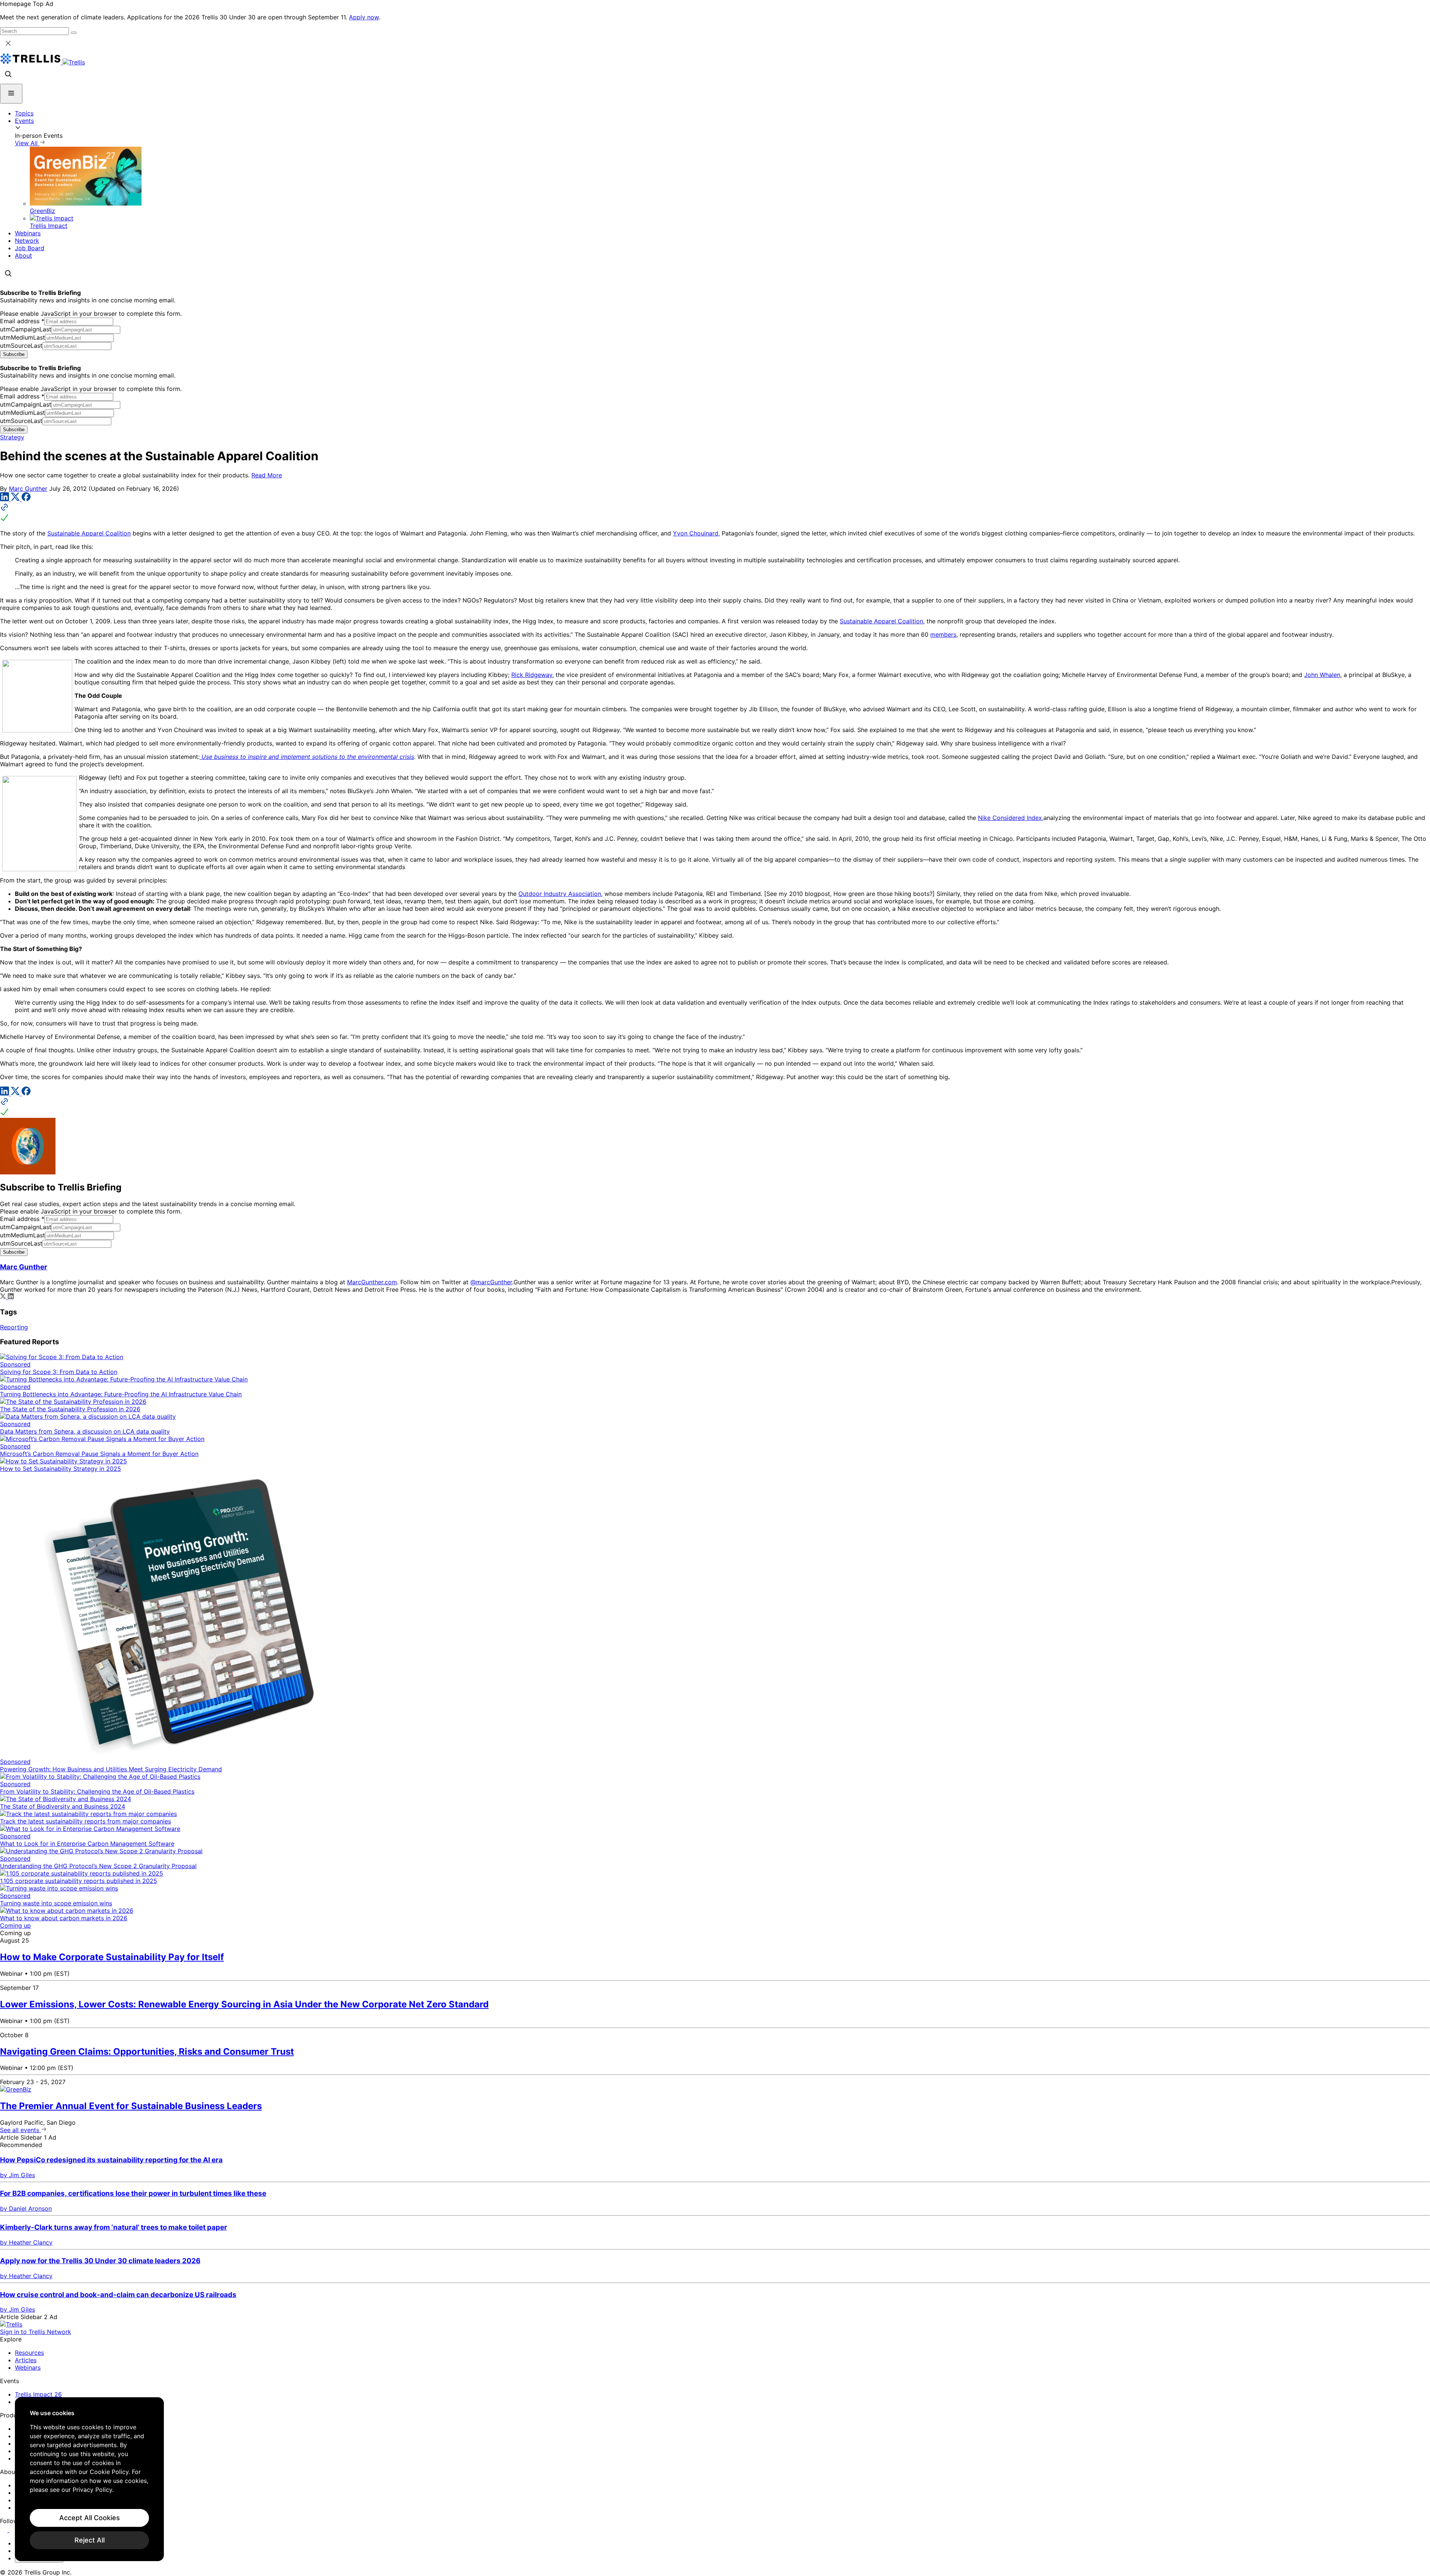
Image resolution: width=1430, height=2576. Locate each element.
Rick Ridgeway (532, 675)
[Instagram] (14, 2530)
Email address (22, 321)
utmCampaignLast (26, 329)
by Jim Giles (18, 2175)
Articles (26, 2360)
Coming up (15, 1925)
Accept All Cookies (90, 2518)
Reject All (90, 2540)
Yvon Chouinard (696, 533)
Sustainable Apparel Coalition (89, 533)
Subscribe (14, 354)
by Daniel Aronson (26, 2208)
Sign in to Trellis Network (36, 2332)
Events (24, 121)
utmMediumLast (23, 337)
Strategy (12, 437)
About (23, 255)
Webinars (28, 233)
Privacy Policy (92, 2490)
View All (27, 143)
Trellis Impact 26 (38, 2394)
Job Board (30, 248)
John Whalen (1322, 675)
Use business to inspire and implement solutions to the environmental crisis (307, 757)
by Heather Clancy (26, 2242)
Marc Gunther (28, 489)
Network (27, 241)
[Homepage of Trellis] (11, 2324)
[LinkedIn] (5, 499)
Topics (24, 113)
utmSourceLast (21, 346)
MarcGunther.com (372, 1282)
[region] (89, 2479)
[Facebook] (26, 499)
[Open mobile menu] (11, 94)
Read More (267, 475)
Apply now (364, 17)
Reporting (14, 1327)
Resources (29, 2353)
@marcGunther (491, 1282)
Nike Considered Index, (1011, 818)
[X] (16, 499)
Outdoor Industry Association (560, 894)
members (943, 635)
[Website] (715, 513)
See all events (20, 2130)
